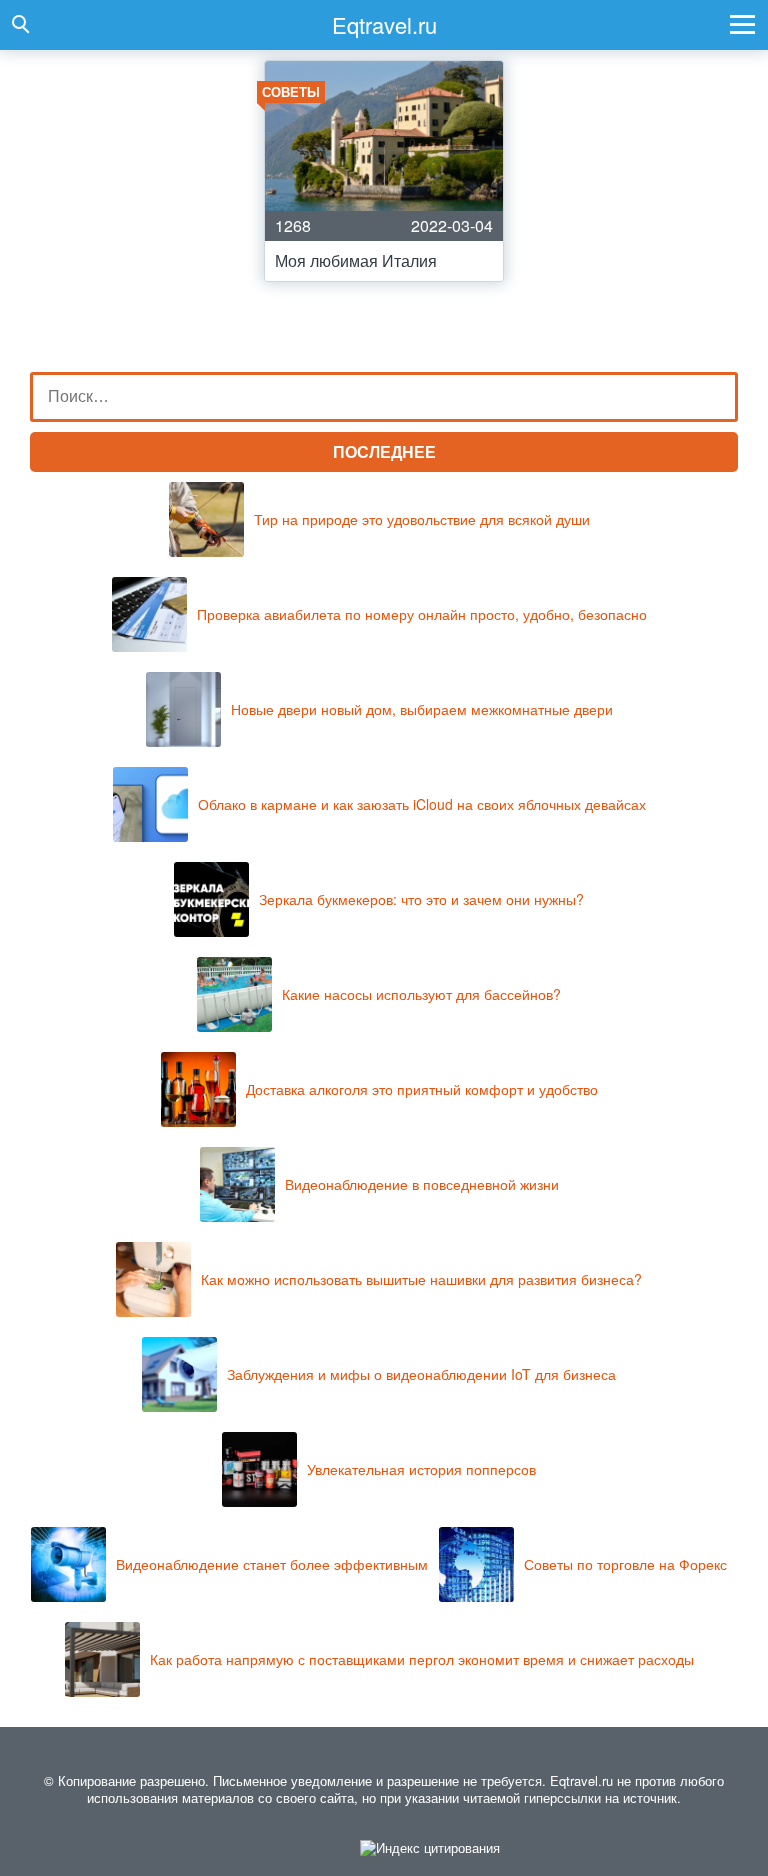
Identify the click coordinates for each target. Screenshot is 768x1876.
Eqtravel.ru (384, 24)
